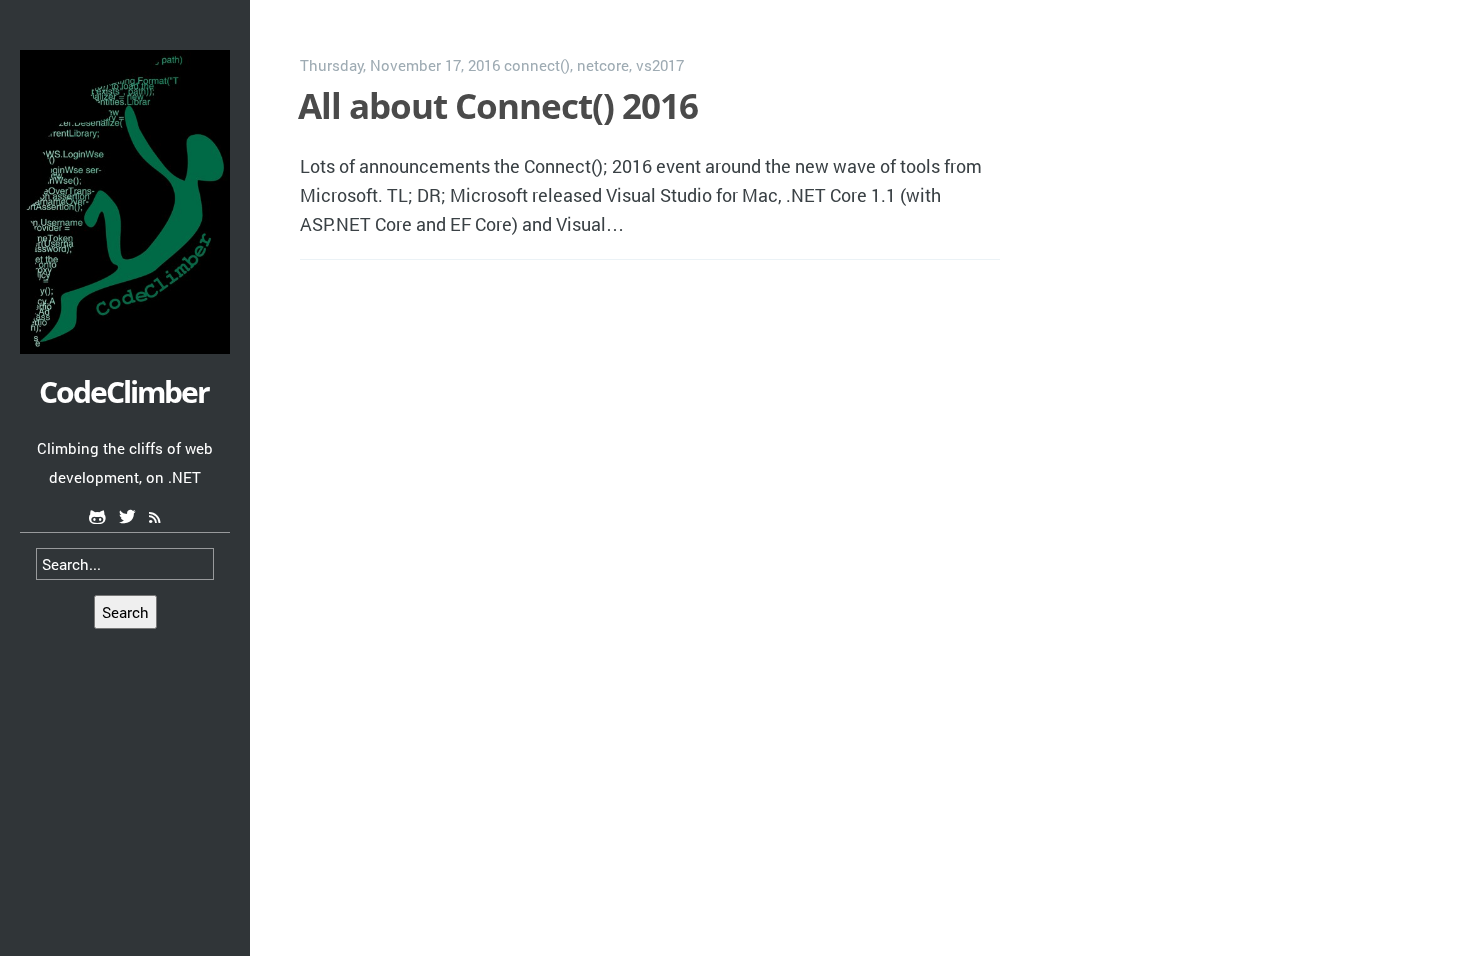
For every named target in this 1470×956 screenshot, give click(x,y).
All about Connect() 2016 (498, 105)
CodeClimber (124, 391)
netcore (603, 65)
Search (125, 612)
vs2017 (660, 65)
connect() (537, 65)
